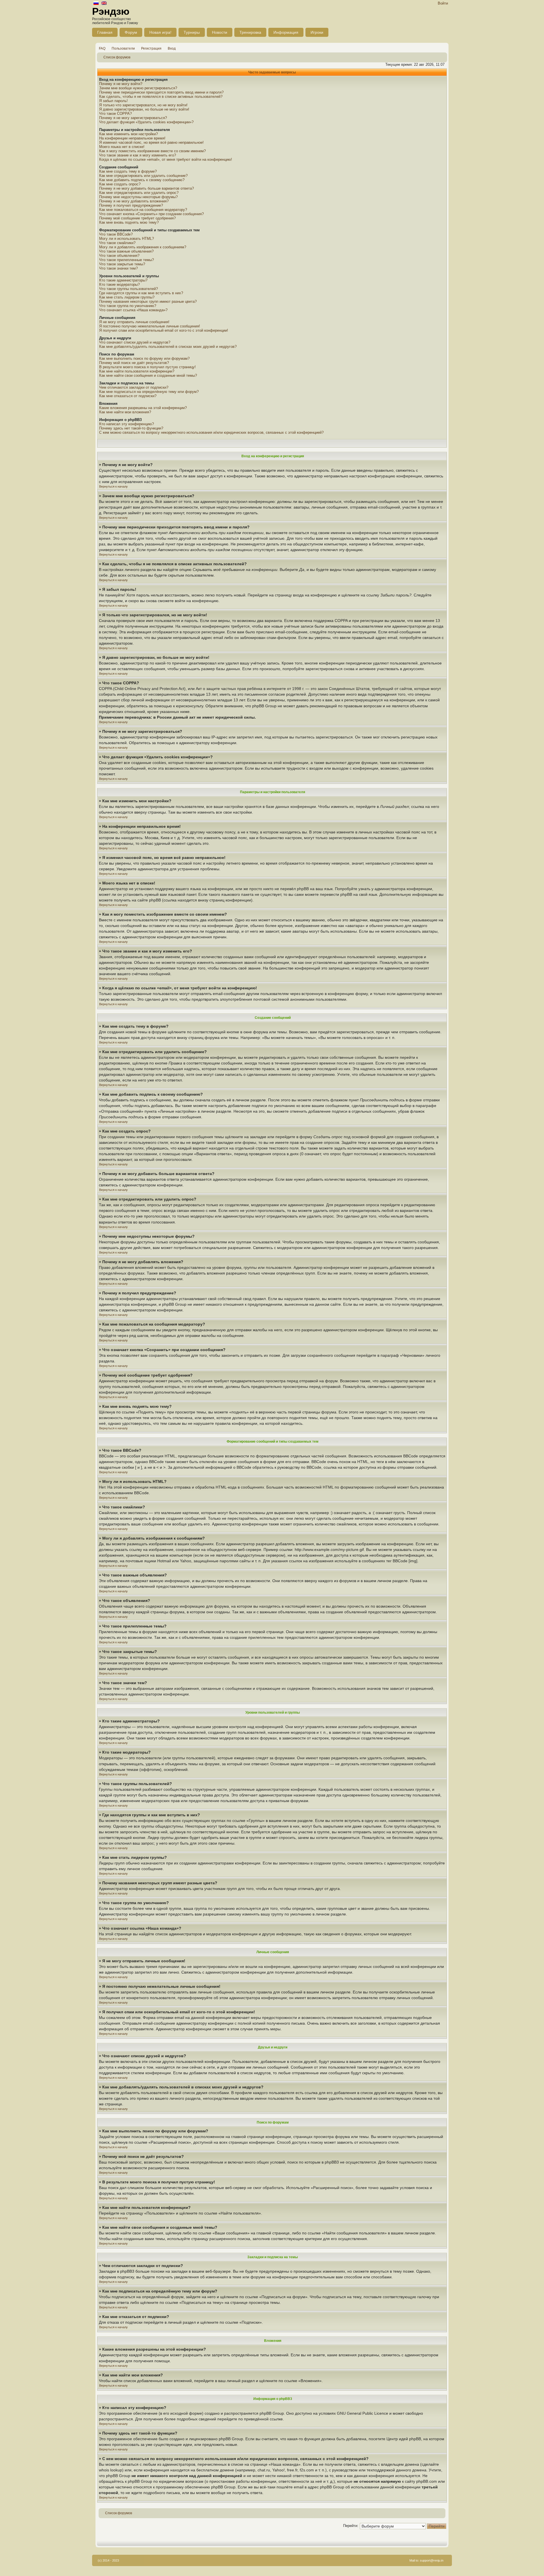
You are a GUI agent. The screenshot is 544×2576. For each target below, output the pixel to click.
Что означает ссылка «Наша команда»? (133, 310)
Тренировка (250, 32)
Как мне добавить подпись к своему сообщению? (142, 180)
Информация (286, 32)
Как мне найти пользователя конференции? (137, 371)
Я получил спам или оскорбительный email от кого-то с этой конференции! (164, 330)
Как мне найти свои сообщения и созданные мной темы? (148, 375)
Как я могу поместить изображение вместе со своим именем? (152, 151)
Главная (105, 32)
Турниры (192, 32)
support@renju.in (432, 2560)
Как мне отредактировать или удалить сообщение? (143, 176)
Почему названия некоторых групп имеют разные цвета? (148, 301)
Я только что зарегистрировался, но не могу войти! (143, 105)
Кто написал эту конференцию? (127, 424)
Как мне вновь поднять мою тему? (129, 222)
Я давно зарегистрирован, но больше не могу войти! (144, 109)
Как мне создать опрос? (120, 184)
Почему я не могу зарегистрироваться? (133, 118)
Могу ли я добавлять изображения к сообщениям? (143, 247)
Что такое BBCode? (116, 234)
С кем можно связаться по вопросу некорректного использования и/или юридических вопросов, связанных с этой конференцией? (211, 432)
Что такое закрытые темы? (122, 264)
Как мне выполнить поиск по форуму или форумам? (144, 358)
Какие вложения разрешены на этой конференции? (143, 408)
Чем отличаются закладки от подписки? (134, 387)
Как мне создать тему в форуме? (128, 171)
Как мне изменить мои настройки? (128, 134)
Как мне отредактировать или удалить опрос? (139, 193)
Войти (443, 3)
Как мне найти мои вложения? (125, 412)
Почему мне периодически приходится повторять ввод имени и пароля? (161, 92)
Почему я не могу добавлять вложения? (134, 201)
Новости (220, 32)
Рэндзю (111, 11)
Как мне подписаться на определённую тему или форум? (149, 392)
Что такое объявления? (119, 256)
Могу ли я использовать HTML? (127, 239)
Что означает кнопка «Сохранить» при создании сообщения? (151, 214)
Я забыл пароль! (113, 101)
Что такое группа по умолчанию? (128, 306)
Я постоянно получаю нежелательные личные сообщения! (150, 326)
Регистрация (151, 48)
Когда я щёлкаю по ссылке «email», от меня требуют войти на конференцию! (166, 159)
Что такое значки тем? (118, 268)
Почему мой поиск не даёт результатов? (134, 363)
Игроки (317, 32)
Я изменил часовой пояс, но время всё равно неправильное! (151, 142)
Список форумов (117, 57)
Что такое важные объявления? (126, 251)
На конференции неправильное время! (132, 138)
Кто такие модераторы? (119, 284)
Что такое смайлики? (117, 243)
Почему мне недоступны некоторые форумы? (138, 197)
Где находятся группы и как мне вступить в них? (141, 293)
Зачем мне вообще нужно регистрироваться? (138, 88)
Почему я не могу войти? (121, 84)
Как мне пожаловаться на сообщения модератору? (143, 210)
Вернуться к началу (113, 486)
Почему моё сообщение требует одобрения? (137, 218)
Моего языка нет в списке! (122, 147)
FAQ (102, 48)
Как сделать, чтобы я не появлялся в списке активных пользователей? (161, 97)
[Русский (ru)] (96, 4)
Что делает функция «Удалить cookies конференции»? (146, 122)
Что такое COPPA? (115, 114)
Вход (172, 48)
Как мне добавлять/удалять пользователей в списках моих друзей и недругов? (168, 347)
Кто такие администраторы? (123, 280)
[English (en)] (104, 4)
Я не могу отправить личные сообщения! (134, 322)
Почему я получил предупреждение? (131, 205)
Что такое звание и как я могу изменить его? (138, 155)
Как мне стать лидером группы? (127, 297)
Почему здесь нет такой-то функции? (131, 428)
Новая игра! (160, 32)
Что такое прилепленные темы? (127, 260)
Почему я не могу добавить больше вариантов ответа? (146, 188)
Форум (131, 32)
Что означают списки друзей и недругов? (135, 342)
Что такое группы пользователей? (128, 289)
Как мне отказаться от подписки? (128, 396)
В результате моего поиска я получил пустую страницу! (147, 367)
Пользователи (123, 48)
